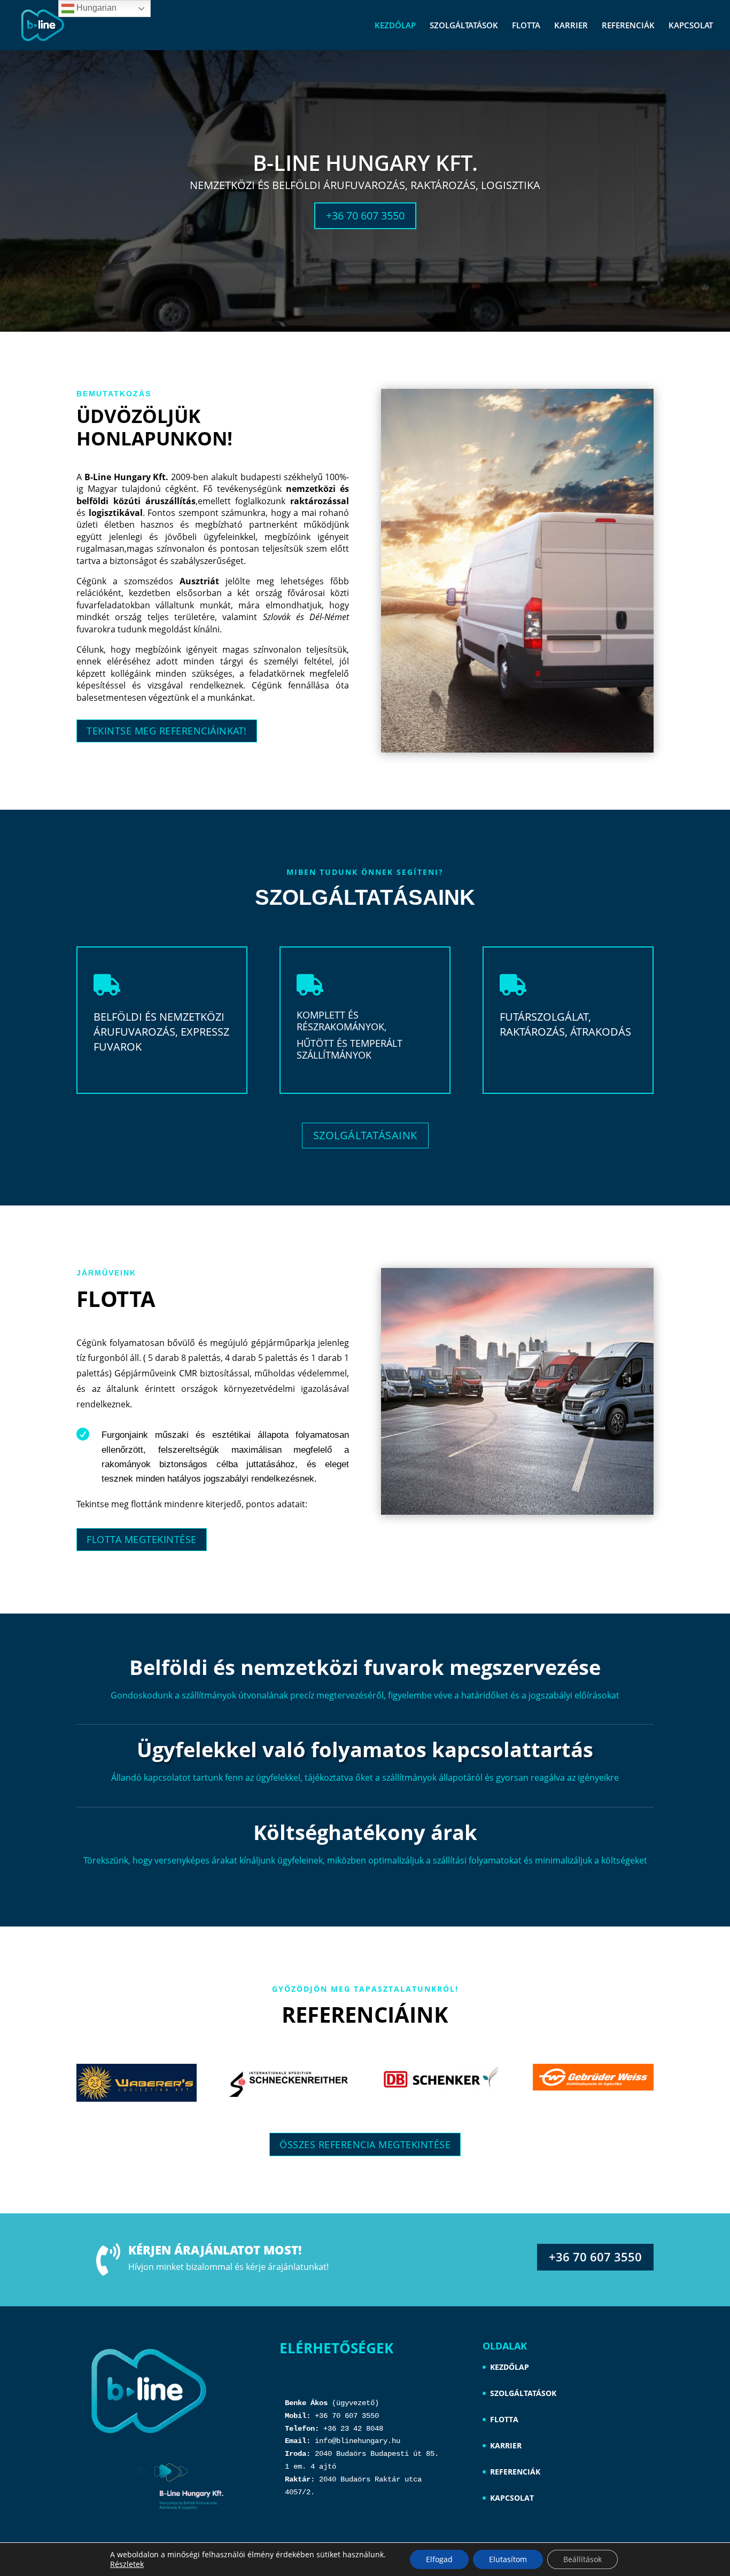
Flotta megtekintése (142, 1539)
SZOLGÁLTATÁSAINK (365, 1135)
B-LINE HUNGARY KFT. (365, 163)
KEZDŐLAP (395, 26)
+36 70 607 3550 (365, 216)
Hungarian (95, 8)
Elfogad (439, 2559)
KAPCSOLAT (691, 26)
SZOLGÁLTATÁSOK (464, 26)
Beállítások (583, 2559)
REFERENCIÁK (628, 26)
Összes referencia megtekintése (365, 2144)
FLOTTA (526, 26)
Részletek (127, 2564)
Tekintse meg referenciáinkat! (167, 731)
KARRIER (571, 26)
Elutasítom (508, 2559)
